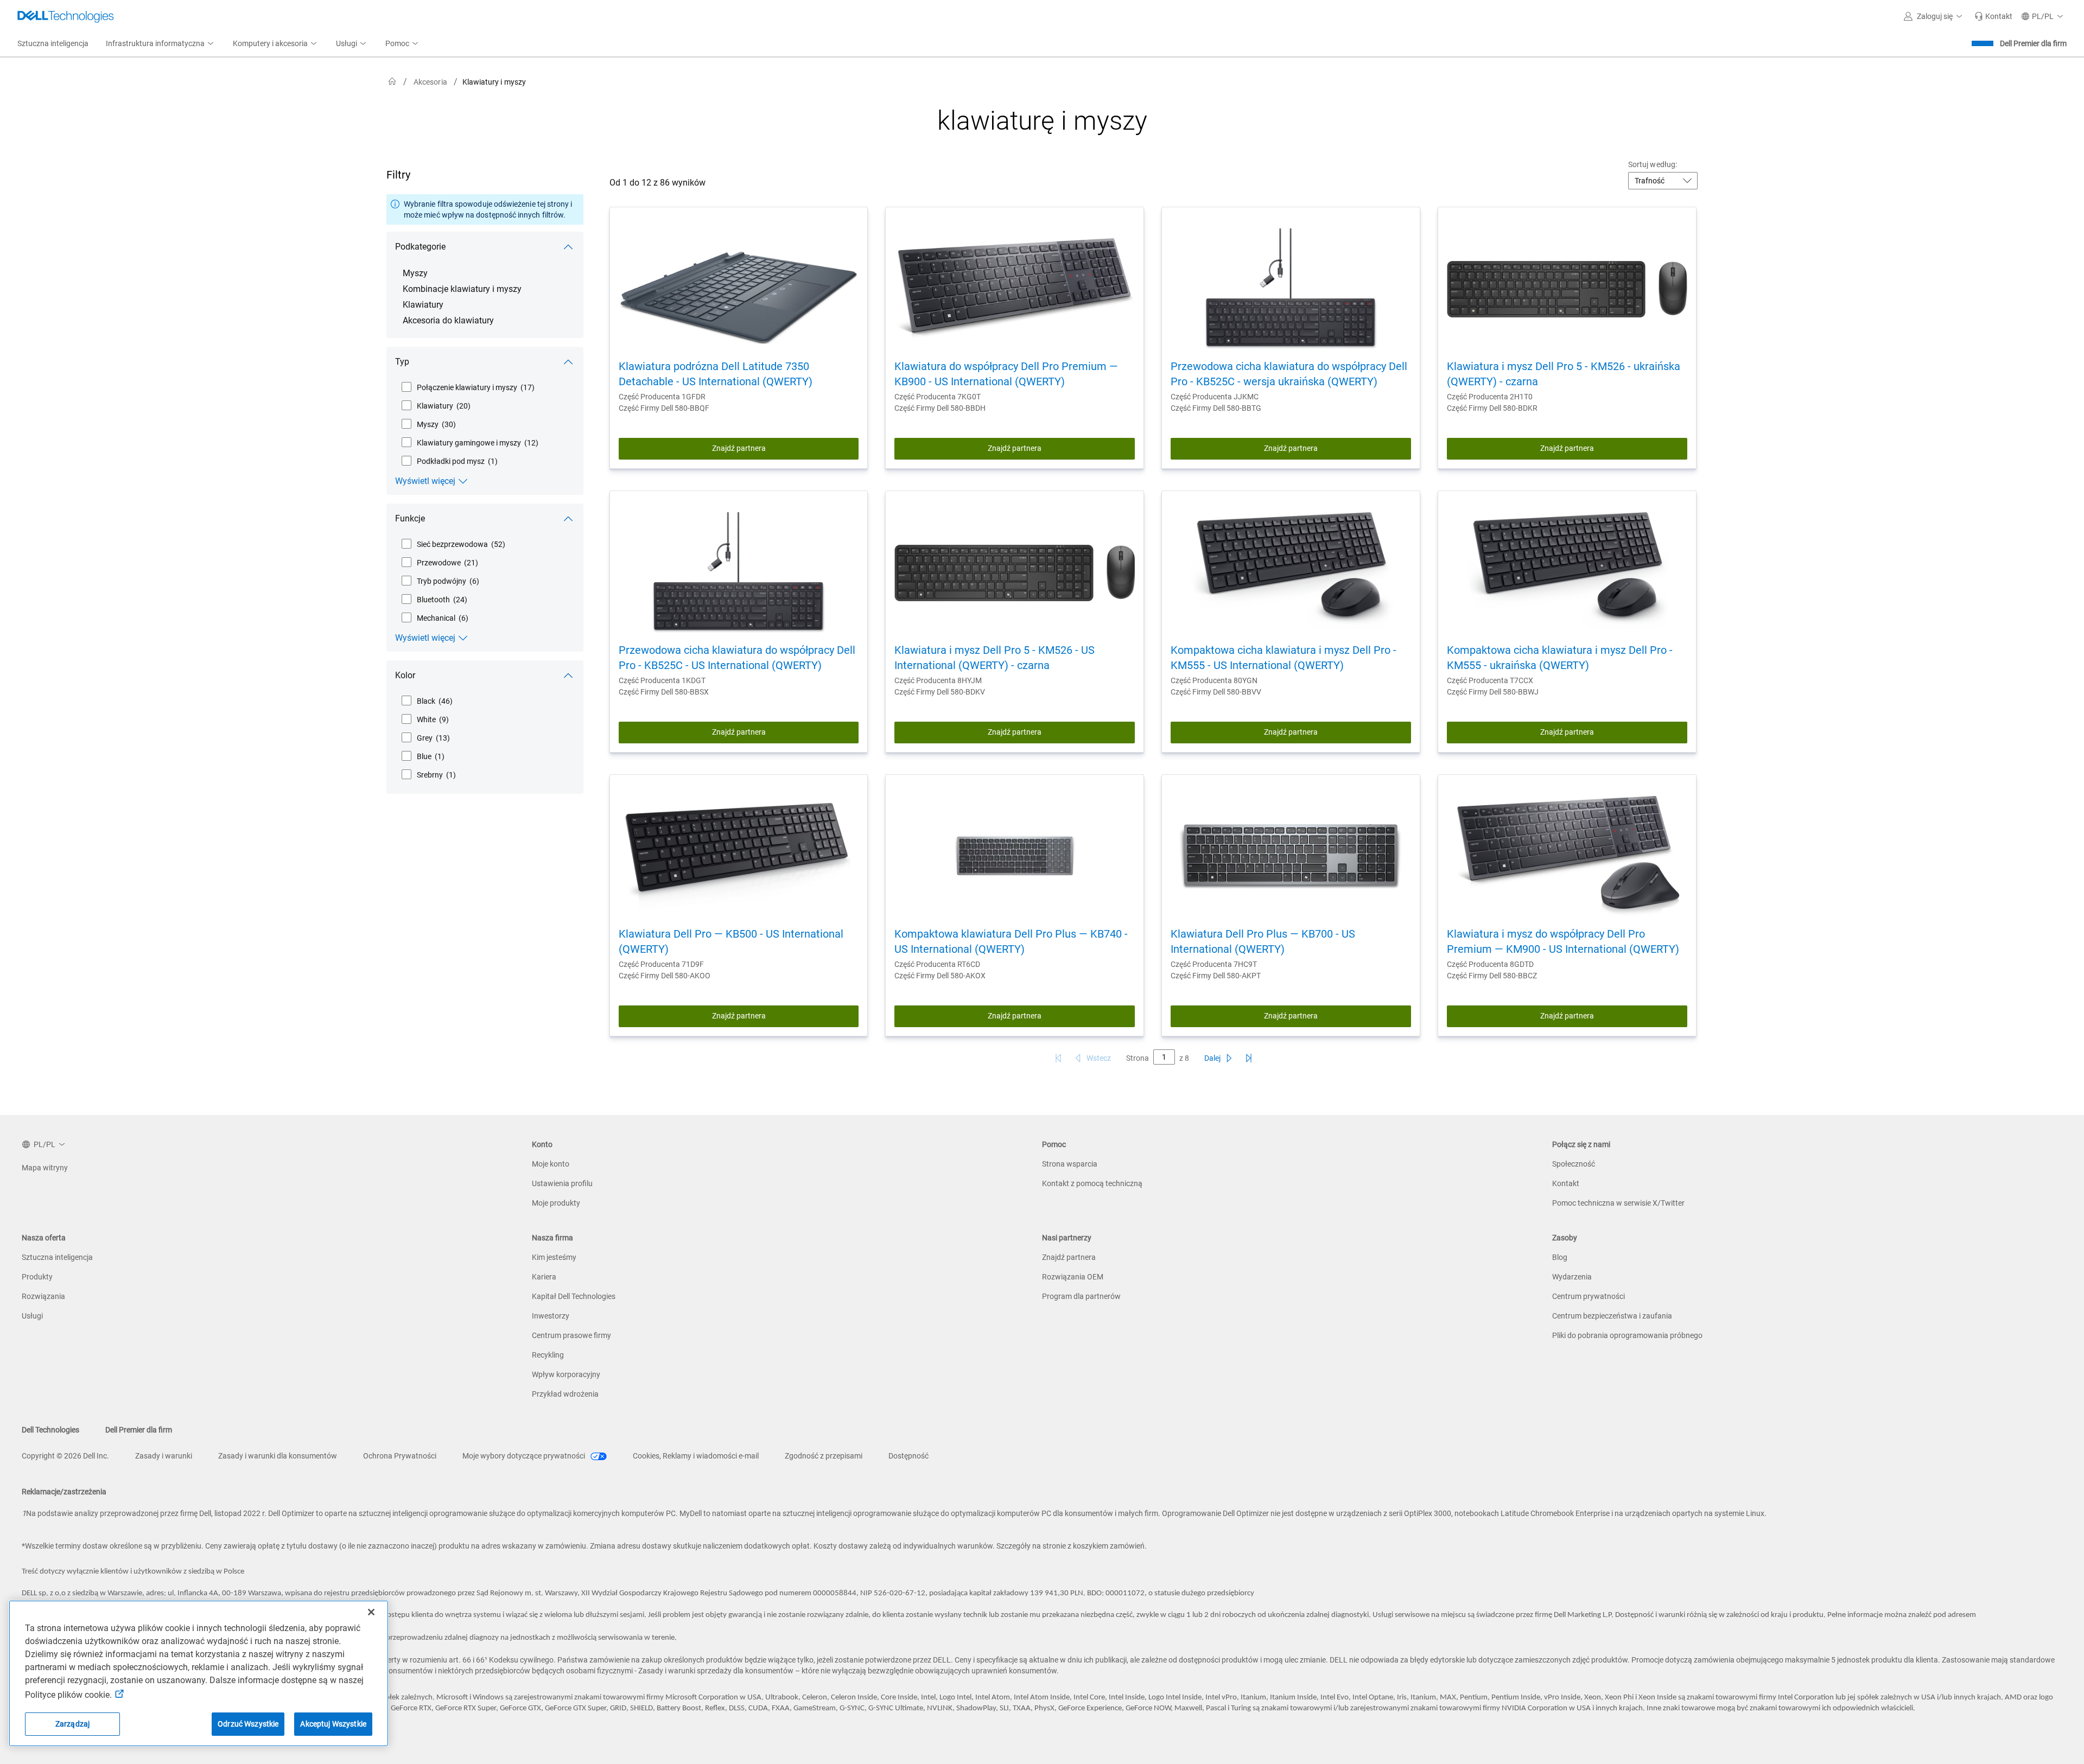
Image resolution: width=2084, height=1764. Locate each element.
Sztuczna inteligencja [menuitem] (53, 43)
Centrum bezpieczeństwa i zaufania (1612, 1316)
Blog (1560, 1257)
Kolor (405, 675)
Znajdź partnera (739, 448)
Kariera (544, 1277)
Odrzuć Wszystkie (248, 1724)
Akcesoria (430, 82)
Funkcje (410, 518)
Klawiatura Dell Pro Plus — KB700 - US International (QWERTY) (1263, 941)
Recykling (548, 1355)
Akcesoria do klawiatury (448, 320)
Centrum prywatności (1589, 1296)
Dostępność (908, 1456)
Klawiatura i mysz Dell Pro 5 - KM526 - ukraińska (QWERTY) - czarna (1564, 374)
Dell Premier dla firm (2033, 43)
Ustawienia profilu (562, 1183)
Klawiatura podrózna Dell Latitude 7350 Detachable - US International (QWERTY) (716, 374)
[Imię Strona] (1058, 1058)
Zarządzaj (72, 1724)
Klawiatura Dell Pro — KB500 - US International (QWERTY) (731, 941)
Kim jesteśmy (554, 1257)
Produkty (37, 1277)
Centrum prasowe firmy (571, 1335)
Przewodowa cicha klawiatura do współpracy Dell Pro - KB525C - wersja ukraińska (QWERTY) (1289, 374)
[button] (1935, 16)
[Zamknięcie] (371, 1612)
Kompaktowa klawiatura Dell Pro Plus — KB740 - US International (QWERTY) (1011, 941)
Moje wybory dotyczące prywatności (525, 1456)
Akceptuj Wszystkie (333, 1724)
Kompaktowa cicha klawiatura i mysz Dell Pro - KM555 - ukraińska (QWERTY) (1560, 658)
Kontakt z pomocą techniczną (1092, 1183)
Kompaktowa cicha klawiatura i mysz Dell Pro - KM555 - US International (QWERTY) (1284, 658)
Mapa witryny (45, 1168)
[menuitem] (161, 44)
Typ (402, 362)
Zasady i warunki (164, 1456)
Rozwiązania (43, 1296)
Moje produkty (556, 1203)
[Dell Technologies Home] (66, 16)
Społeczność (1574, 1164)
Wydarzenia (1572, 1277)
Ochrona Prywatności (400, 1456)
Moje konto (551, 1164)
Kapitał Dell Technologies (574, 1296)
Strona (1138, 1058)
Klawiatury (423, 305)
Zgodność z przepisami (824, 1456)
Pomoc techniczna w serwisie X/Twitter (1618, 1203)
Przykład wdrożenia (565, 1394)
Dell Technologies (50, 1430)
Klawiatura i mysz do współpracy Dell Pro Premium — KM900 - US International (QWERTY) (1563, 941)
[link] (1993, 16)
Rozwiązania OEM (1073, 1277)
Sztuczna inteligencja (57, 1257)
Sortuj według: (1653, 164)
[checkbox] (468, 387)
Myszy (415, 273)
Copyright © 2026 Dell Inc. (65, 1456)
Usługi (32, 1316)
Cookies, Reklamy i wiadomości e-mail (696, 1456)
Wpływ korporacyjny (566, 1374)
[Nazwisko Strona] (1249, 1058)
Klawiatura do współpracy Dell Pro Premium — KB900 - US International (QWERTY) (1006, 374)
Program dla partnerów (1081, 1296)
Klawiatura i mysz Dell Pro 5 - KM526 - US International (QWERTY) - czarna (995, 658)
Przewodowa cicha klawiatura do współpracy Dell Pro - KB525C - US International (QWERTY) (737, 658)
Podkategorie (420, 247)
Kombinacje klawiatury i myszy (462, 289)
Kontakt (1566, 1183)
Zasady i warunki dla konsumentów (278, 1456)
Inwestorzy (551, 1316)
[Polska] (392, 82)
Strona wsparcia (1070, 1164)
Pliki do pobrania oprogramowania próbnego (1627, 1335)
